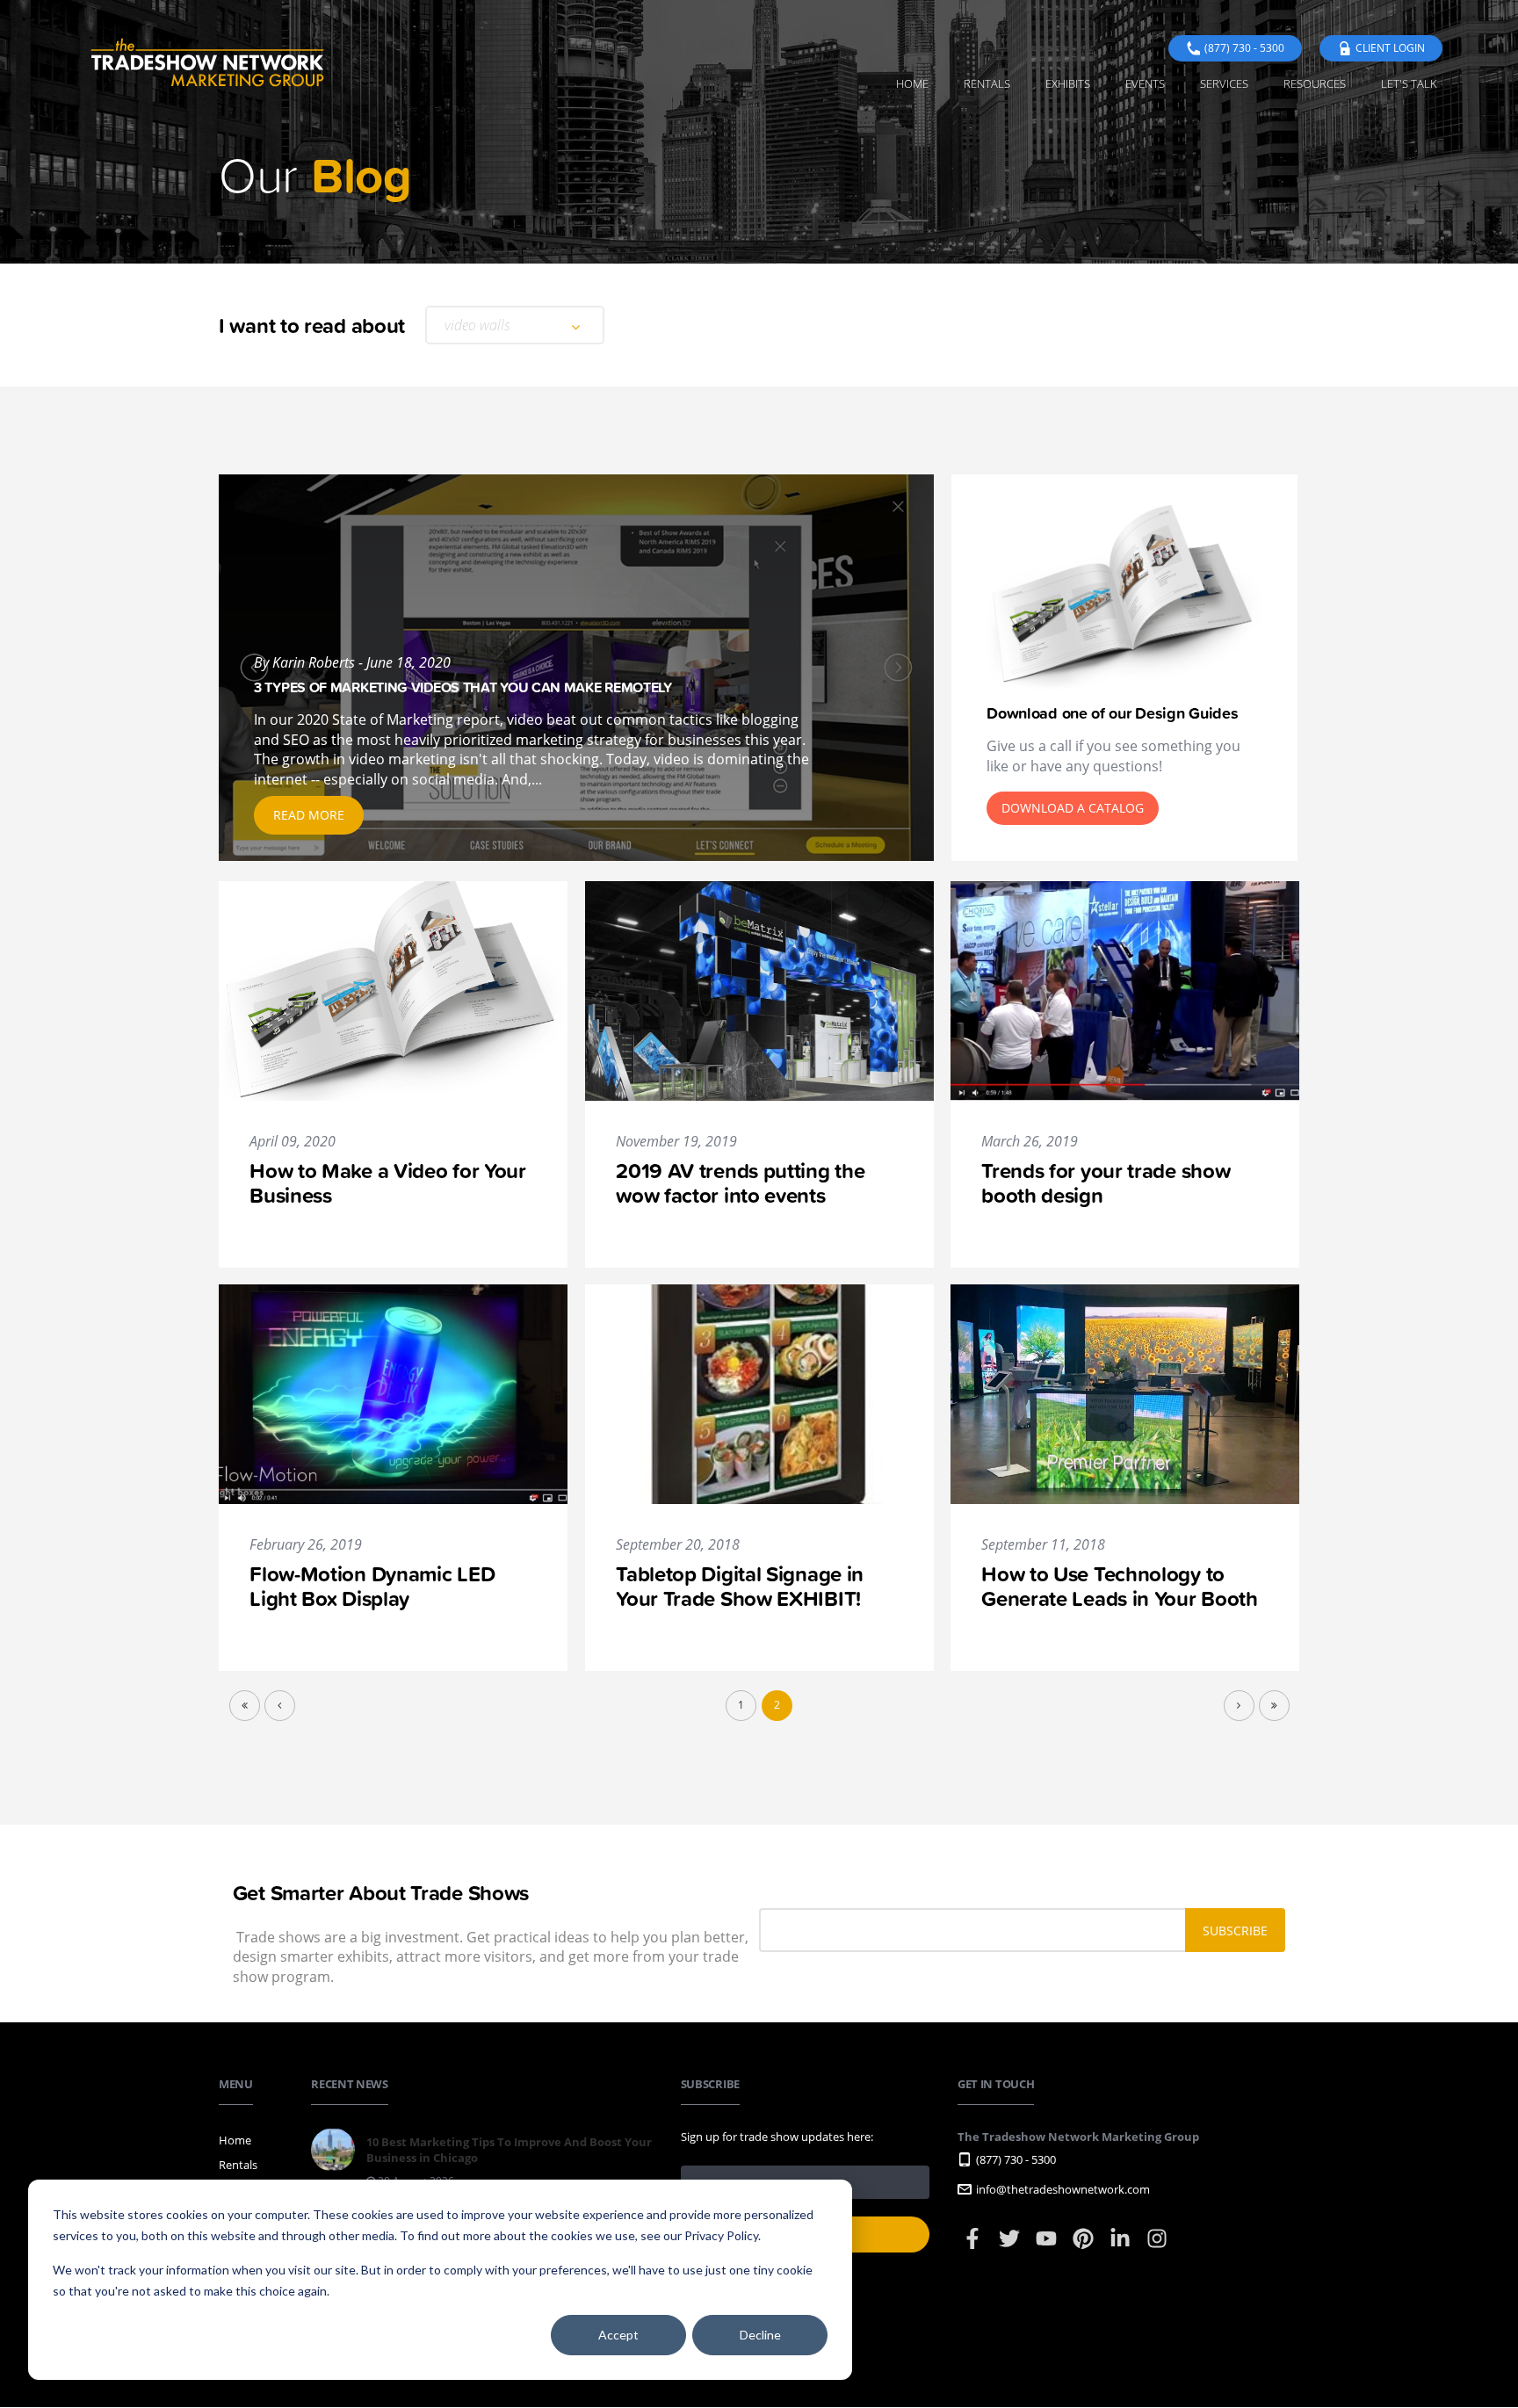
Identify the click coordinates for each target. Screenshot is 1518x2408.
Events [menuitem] (1145, 83)
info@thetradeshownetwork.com (1063, 2189)
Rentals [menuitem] (987, 83)
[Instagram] (1157, 2246)
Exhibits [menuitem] (1068, 83)
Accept (618, 2335)
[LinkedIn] (1121, 2246)
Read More (309, 815)
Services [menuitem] (1224, 83)
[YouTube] (1048, 2246)
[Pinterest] (1084, 2246)
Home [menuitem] (912, 83)
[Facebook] (974, 2246)
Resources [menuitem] (1315, 83)
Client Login (1390, 48)
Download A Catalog (1073, 808)
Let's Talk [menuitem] (1409, 83)
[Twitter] (1011, 2246)
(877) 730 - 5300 (1244, 48)
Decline (760, 2335)
